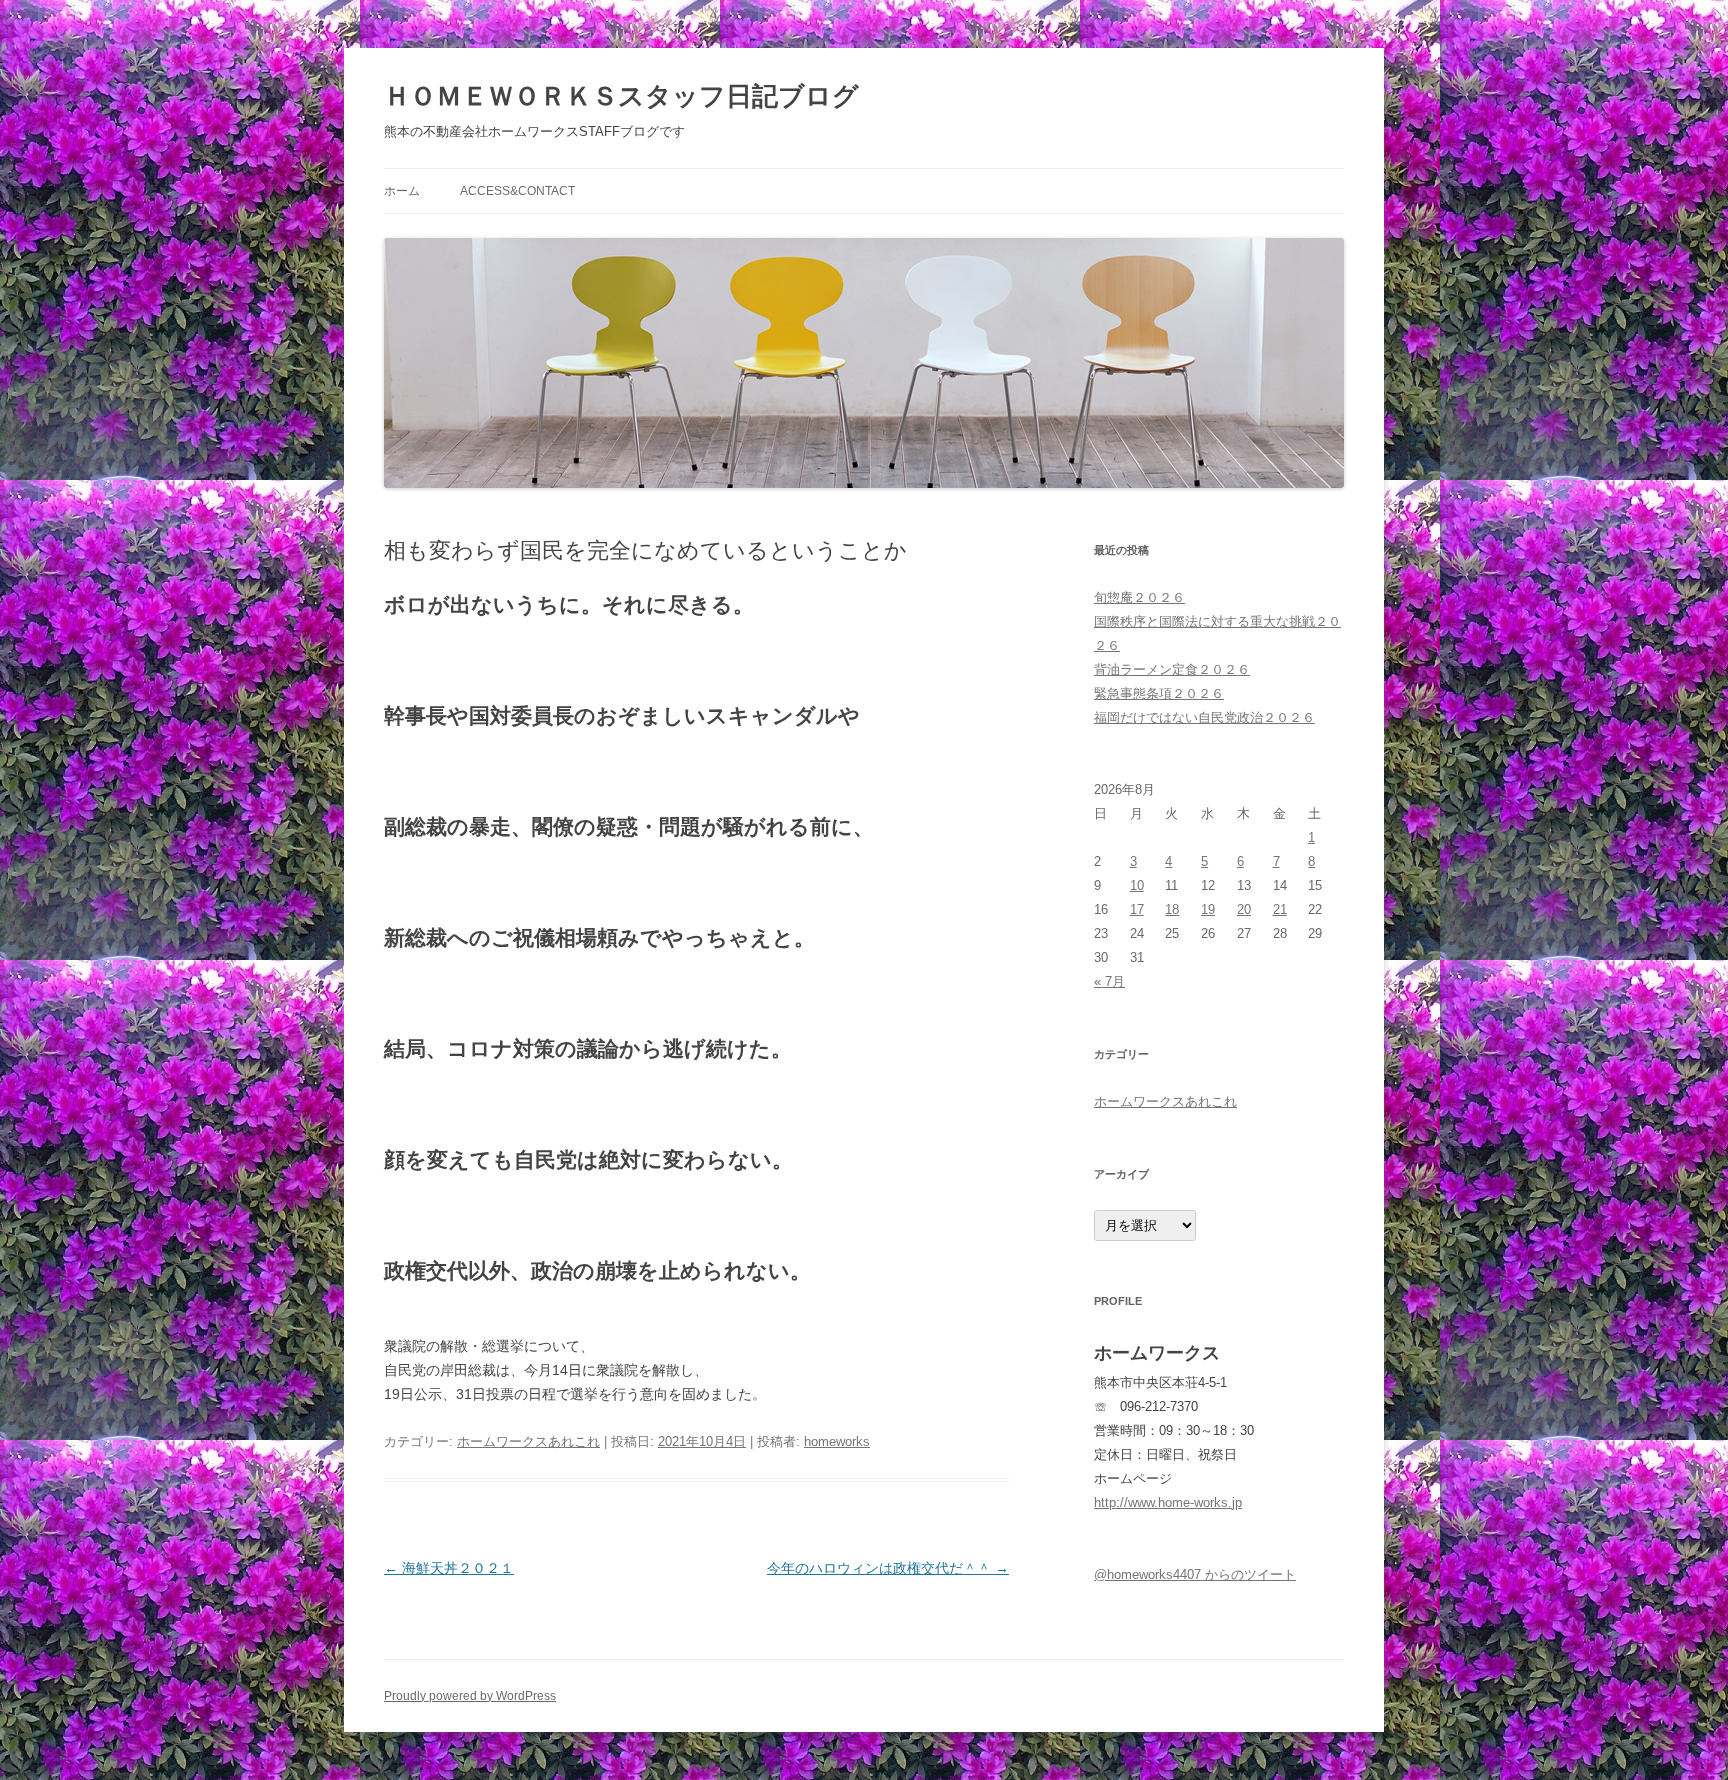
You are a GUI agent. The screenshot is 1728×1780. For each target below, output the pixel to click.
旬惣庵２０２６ (1139, 597)
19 (1208, 909)
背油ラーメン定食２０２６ (1172, 669)
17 (1137, 909)
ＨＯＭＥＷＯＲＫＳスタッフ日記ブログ (621, 96)
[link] (696, 1370)
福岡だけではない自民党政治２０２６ (1204, 717)
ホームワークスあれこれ (528, 1441)
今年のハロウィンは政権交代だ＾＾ (888, 1568)
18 (1172, 909)
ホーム (402, 191)
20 (1244, 909)
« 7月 (1109, 981)
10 (1137, 885)
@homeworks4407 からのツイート (1195, 1574)
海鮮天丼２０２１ (449, 1568)
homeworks (837, 1441)
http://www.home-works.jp (1168, 1502)
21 (1280, 909)
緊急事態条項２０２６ (1159, 693)
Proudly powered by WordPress (470, 1696)
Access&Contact (517, 191)
